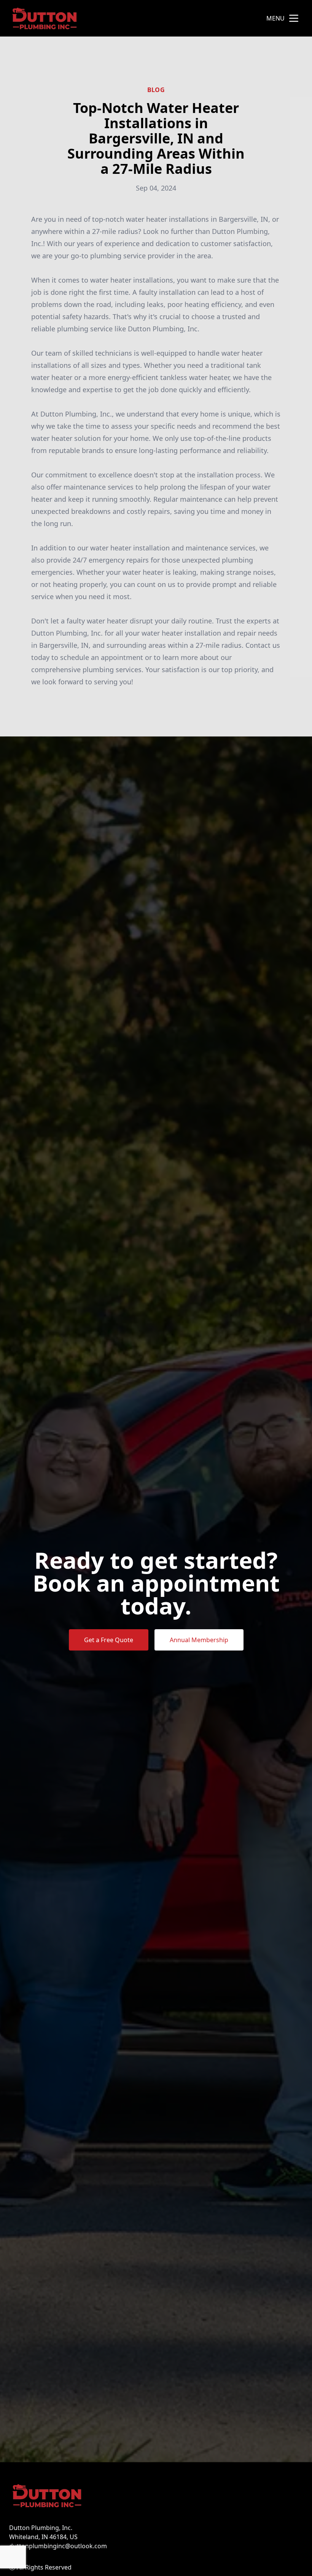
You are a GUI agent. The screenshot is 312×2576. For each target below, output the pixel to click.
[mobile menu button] (294, 18)
